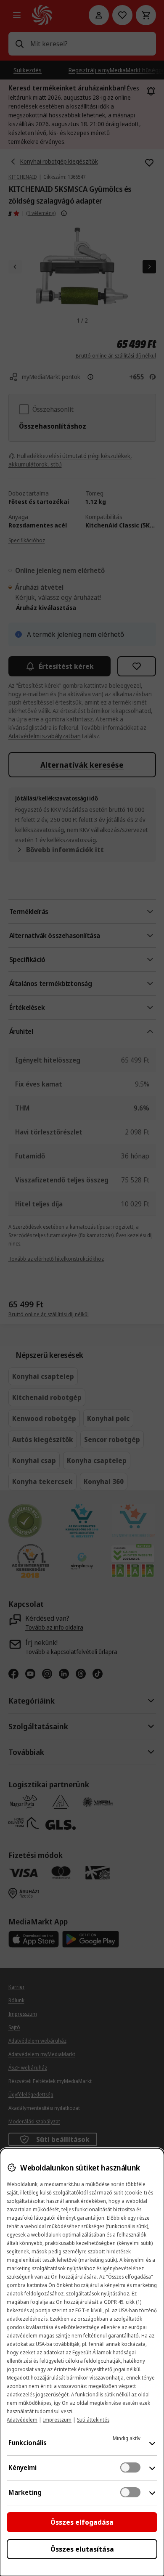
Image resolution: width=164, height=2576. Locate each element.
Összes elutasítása (82, 2549)
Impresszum (57, 2420)
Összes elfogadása (82, 2522)
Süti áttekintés (93, 2420)
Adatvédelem (22, 2420)
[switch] (130, 2467)
